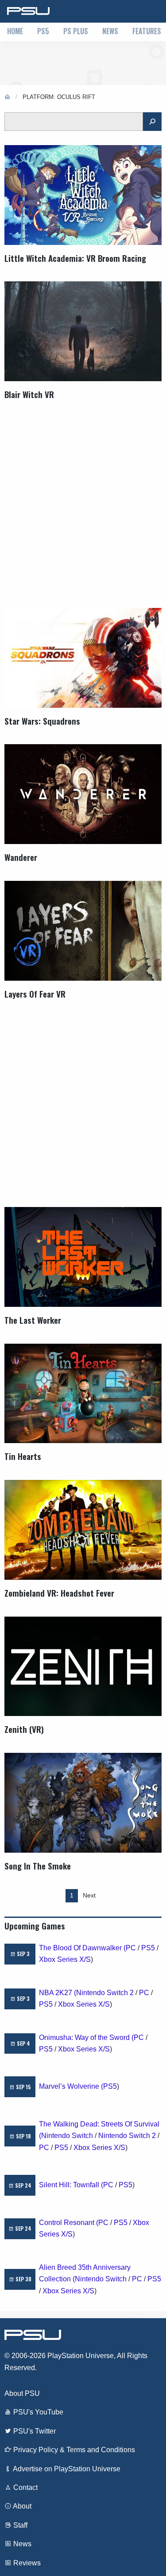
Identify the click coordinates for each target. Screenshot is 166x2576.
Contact (25, 2487)
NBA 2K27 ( (58, 1993)
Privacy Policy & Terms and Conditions (73, 2450)
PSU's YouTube (37, 2412)
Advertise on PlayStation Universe (66, 2469)
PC (131, 1948)
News (110, 31)
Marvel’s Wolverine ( (71, 2086)
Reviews (26, 2563)
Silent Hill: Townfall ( (71, 2185)
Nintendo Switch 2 (105, 1993)
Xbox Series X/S (65, 1959)
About (21, 2506)
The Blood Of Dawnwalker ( (82, 1948)
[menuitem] (15, 32)
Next (89, 1895)
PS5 (43, 31)
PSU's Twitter (34, 2431)
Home (15, 31)
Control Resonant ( (69, 2223)
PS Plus (76, 31)
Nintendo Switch (67, 2136)
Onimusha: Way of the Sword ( (86, 2038)
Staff (19, 2525)
